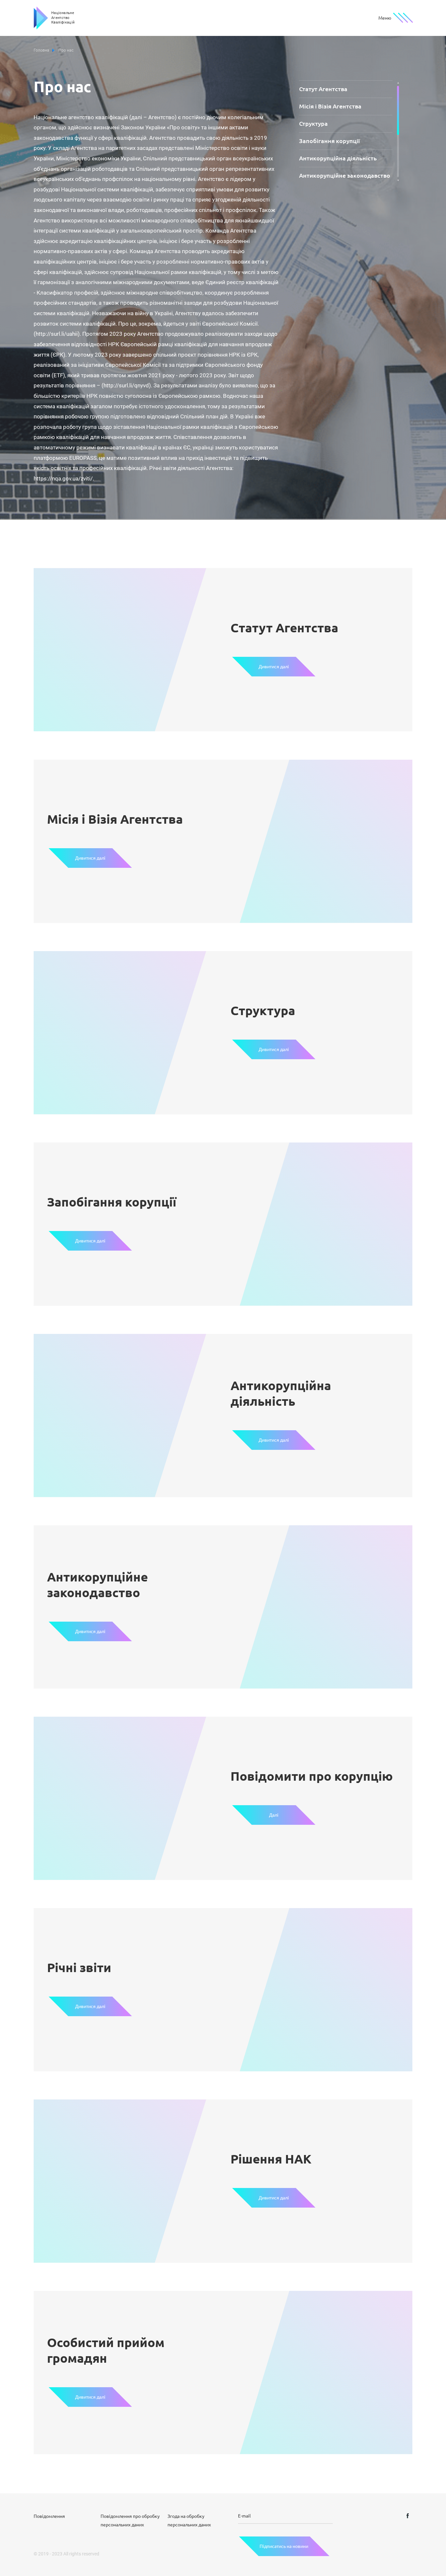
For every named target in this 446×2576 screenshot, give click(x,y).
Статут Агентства (323, 89)
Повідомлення (49, 2516)
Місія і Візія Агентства (330, 106)
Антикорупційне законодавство (345, 175)
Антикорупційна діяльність (338, 158)
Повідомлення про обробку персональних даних (130, 2520)
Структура (313, 123)
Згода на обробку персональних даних (189, 2520)
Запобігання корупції (329, 141)
